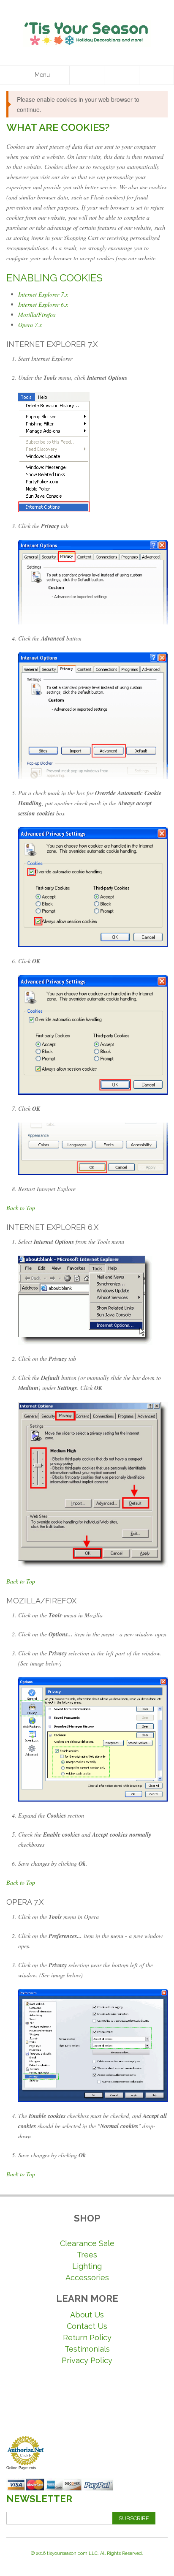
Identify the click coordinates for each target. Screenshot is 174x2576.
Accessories (87, 2278)
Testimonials (87, 2349)
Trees (87, 2255)
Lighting (87, 2266)
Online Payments (21, 2468)
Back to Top (21, 1208)
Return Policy (87, 2337)
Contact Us (87, 2326)
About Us (87, 2315)
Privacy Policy (87, 2360)
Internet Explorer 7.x (43, 294)
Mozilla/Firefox (37, 315)
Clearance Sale (87, 2243)
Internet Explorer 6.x (43, 304)
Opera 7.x (30, 325)
